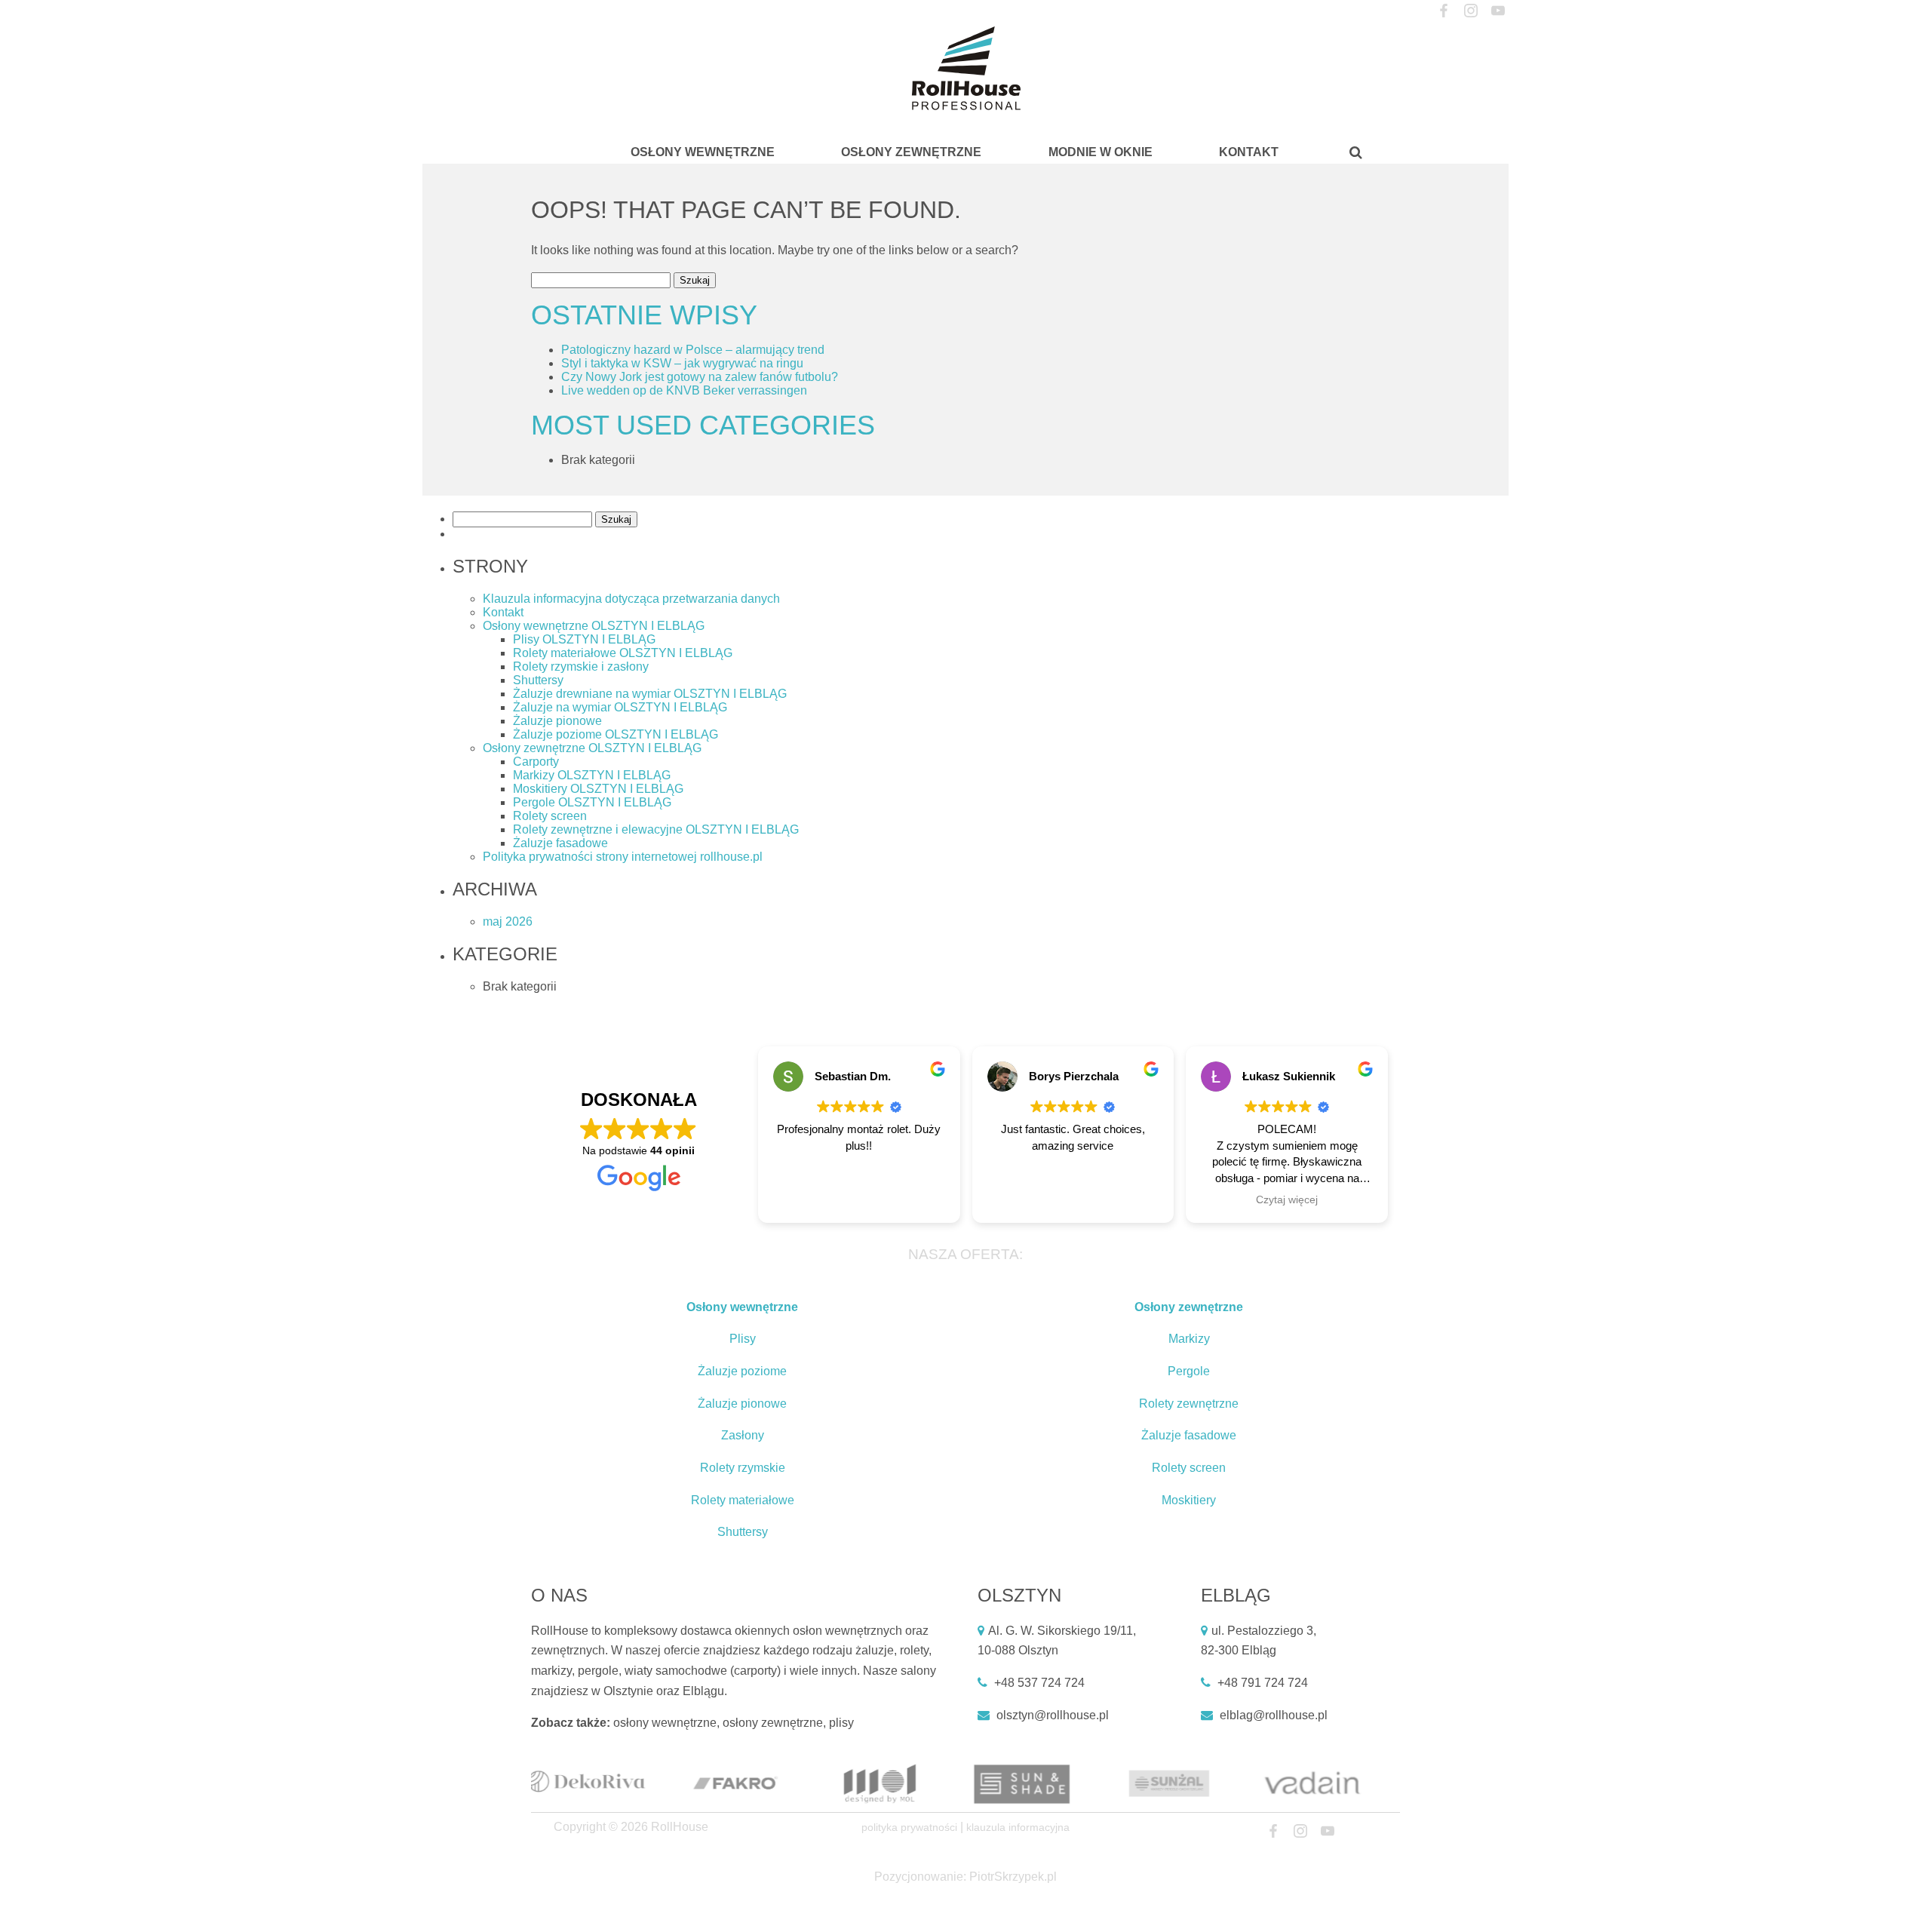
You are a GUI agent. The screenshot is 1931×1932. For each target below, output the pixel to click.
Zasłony (743, 1435)
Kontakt (1249, 152)
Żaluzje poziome (742, 1371)
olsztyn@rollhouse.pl (1053, 1715)
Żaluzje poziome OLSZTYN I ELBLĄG (616, 734)
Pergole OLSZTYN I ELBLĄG (592, 802)
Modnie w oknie (1101, 152)
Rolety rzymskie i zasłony (581, 667)
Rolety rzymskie (743, 1468)
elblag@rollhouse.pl (1274, 1715)
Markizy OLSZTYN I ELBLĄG (592, 775)
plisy (841, 1723)
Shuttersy (538, 680)
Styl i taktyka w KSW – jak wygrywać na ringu (682, 363)
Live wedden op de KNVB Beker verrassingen (684, 390)
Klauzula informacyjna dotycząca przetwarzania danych (631, 599)
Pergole (1189, 1371)
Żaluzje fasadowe (560, 843)
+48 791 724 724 (1263, 1683)
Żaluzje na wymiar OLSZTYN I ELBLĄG (620, 707)
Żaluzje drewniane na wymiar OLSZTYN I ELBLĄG (650, 694)
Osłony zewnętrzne (911, 152)
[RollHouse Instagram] (1471, 11)
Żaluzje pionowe (557, 721)
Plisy (743, 1339)
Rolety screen (550, 816)
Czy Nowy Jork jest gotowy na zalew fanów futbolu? (700, 377)
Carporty (536, 762)
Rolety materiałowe (743, 1500)
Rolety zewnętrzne (1189, 1404)
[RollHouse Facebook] (1443, 11)
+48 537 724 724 (1039, 1683)
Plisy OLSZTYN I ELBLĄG (584, 639)
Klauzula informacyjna (1018, 1827)
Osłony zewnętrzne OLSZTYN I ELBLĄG (592, 748)
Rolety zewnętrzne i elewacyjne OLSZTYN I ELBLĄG (656, 829)
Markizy (1189, 1339)
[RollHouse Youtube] (1498, 11)
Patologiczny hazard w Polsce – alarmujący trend (693, 350)
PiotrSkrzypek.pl (1013, 1877)
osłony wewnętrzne (665, 1723)
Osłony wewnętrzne (703, 152)
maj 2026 (508, 921)
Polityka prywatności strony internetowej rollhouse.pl (623, 857)
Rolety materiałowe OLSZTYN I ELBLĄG (623, 653)
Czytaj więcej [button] (1287, 1200)
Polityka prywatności (909, 1827)
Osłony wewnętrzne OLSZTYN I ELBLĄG (594, 626)
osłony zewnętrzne (773, 1723)
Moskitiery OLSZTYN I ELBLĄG (598, 789)
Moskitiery (1189, 1500)
